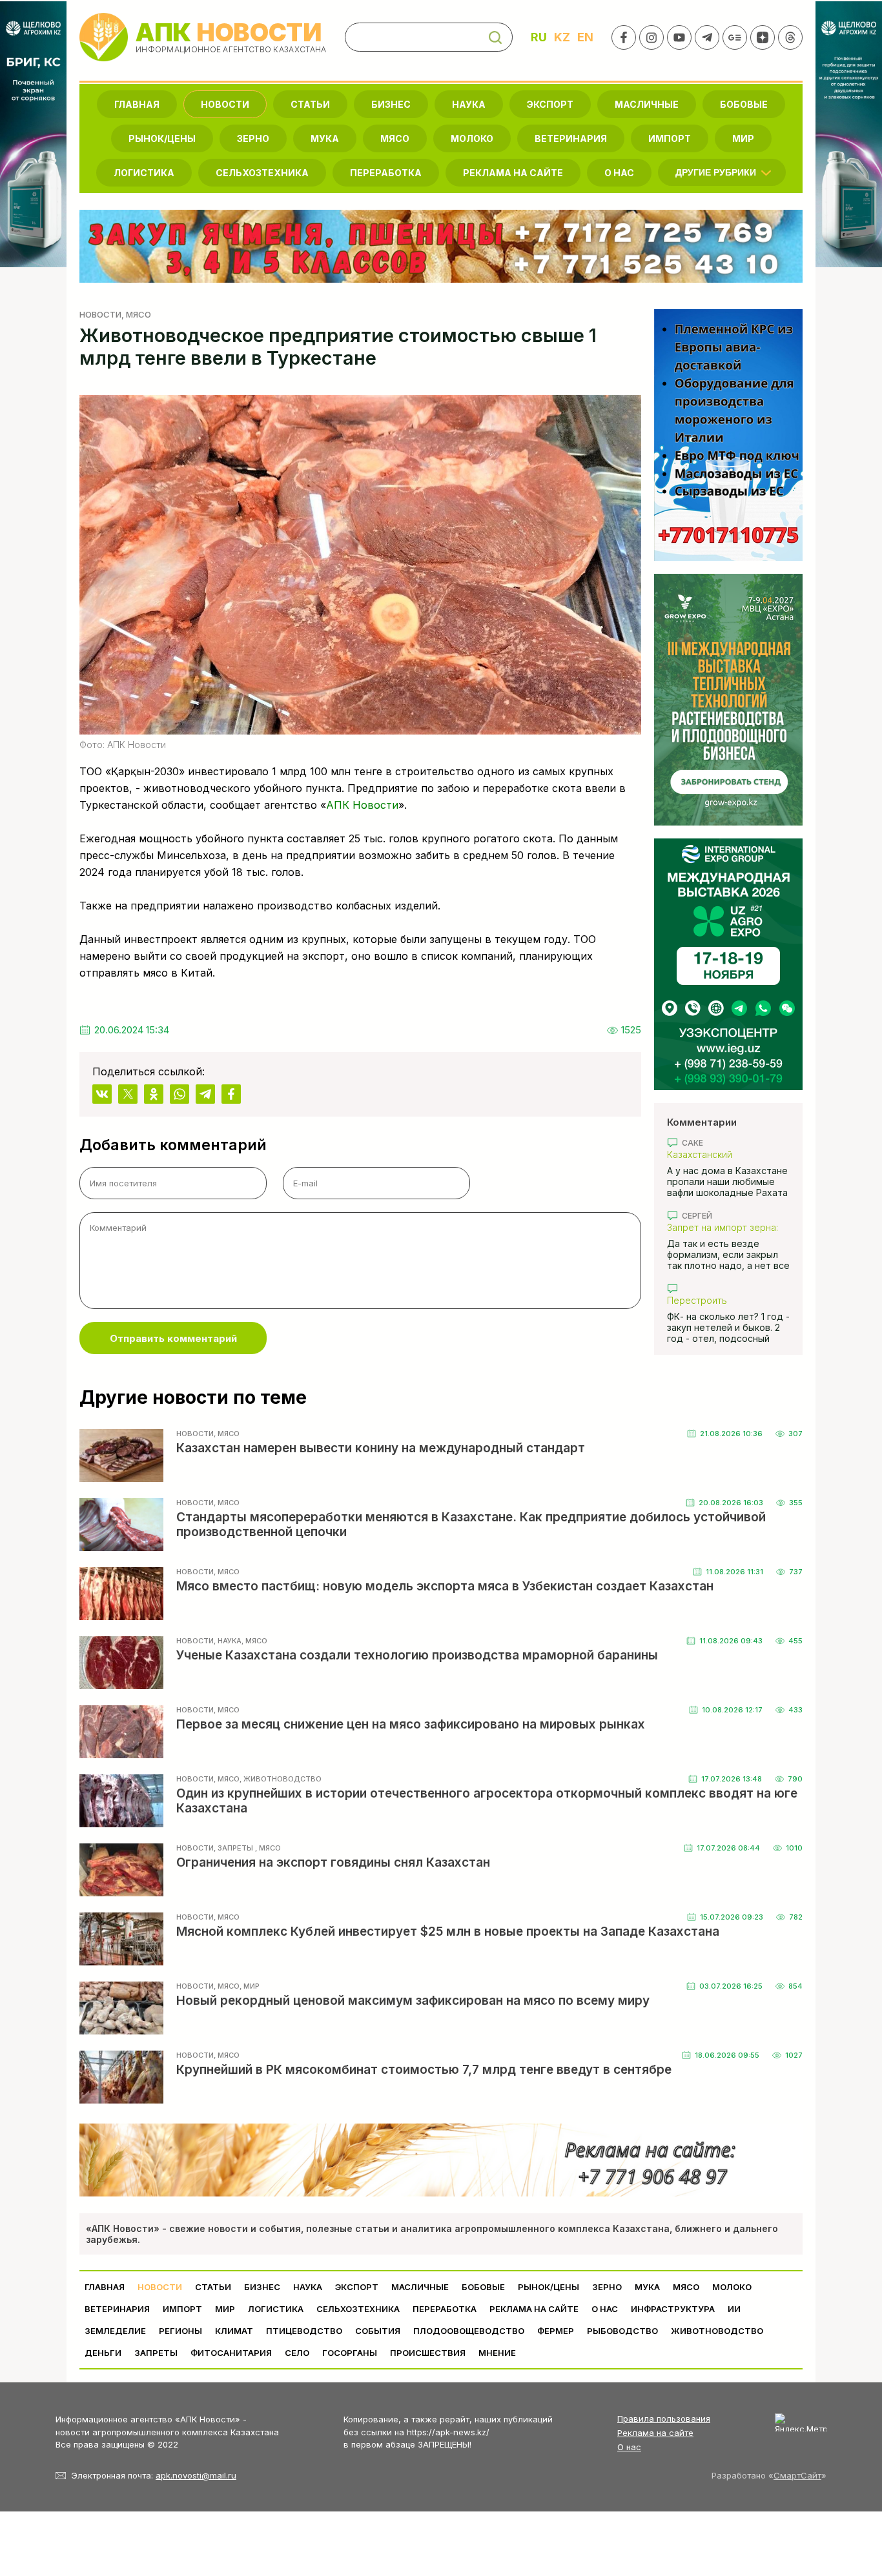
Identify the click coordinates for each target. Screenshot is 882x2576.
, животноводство (281, 1779)
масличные (647, 104)
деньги (103, 2353)
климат (234, 2331)
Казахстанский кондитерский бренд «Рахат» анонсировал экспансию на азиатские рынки (722, 1154)
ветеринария (571, 138)
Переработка (386, 173)
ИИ (734, 2309)
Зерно (253, 138)
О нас (629, 2447)
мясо (395, 138)
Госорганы (350, 2353)
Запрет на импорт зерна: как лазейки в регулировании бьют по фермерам (723, 1227)
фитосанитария (231, 2353)
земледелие (115, 2331)
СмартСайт (797, 2475)
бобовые (744, 104)
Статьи (310, 104)
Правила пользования (664, 2419)
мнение (497, 2353)
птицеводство (304, 2331)
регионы (180, 2331)
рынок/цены (162, 138)
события (378, 2331)
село (297, 2353)
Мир (743, 138)
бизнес (391, 104)
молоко (472, 138)
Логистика (144, 173)
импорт (670, 138)
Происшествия (428, 2353)
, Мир (250, 1986)
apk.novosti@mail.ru (196, 2475)
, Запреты (234, 1848)
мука (325, 138)
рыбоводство (622, 2331)
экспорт (550, 104)
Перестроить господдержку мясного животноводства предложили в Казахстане (725, 1300)
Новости (225, 104)
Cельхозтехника (262, 173)
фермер (556, 2331)
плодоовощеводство (469, 2331)
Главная (137, 104)
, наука (228, 1641)
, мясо (136, 314)
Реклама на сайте (513, 173)
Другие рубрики (716, 172)
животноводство (717, 2331)
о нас (619, 173)
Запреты (156, 2353)
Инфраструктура (673, 2309)
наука (469, 104)
